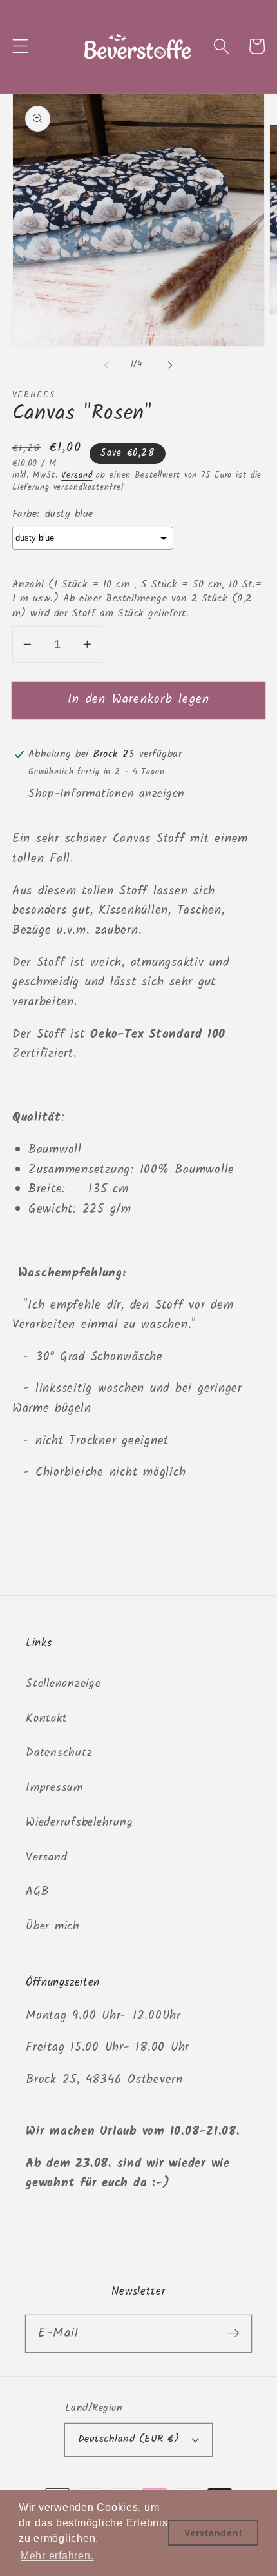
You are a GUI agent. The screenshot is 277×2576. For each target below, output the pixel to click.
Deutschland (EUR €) (129, 2439)
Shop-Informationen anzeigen (107, 794)
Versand (77, 476)
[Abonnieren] (234, 2333)
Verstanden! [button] (213, 2533)
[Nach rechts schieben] (171, 365)
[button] (20, 46)
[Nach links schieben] (107, 365)
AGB (37, 1891)
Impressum (54, 1787)
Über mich (53, 1926)
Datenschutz (59, 1753)
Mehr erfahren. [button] (57, 2556)
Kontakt (46, 1718)
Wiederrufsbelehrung (79, 1822)
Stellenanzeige (63, 1684)
